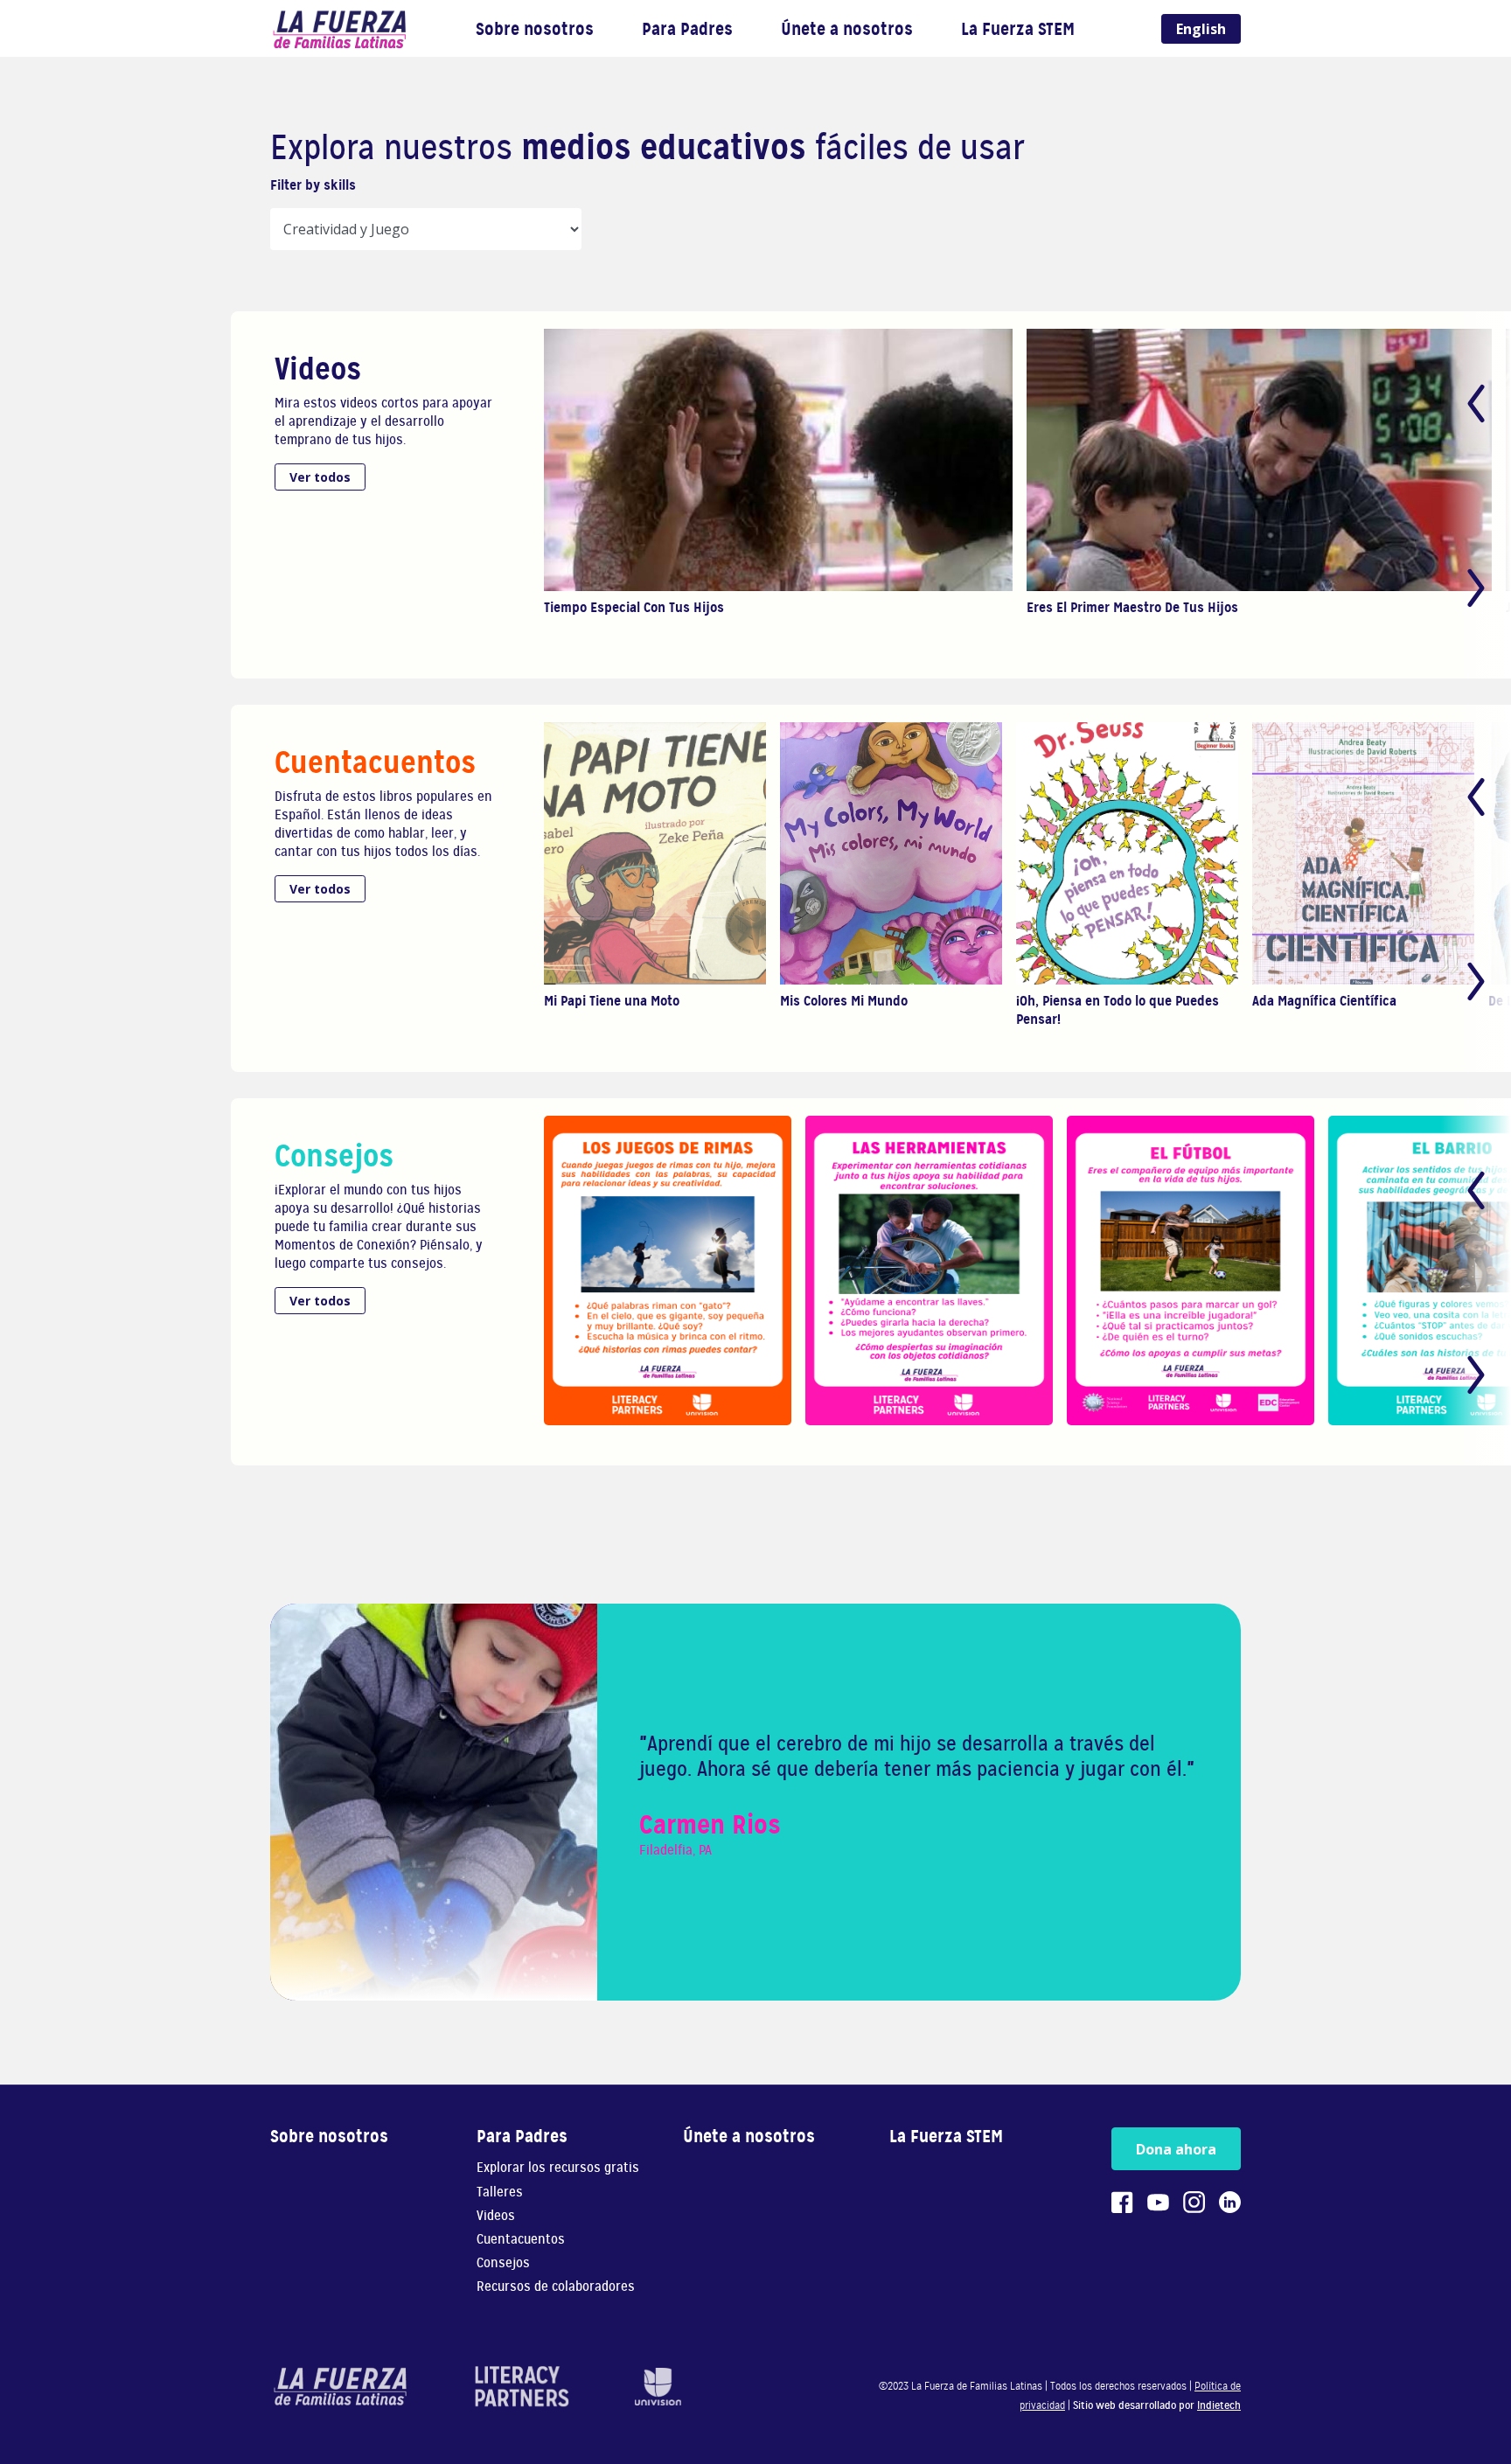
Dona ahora (1176, 2149)
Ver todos (320, 477)
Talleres (500, 2193)
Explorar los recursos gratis (558, 2168)
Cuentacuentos (521, 2240)
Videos (496, 2216)
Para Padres (687, 29)
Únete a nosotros (847, 29)
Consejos (503, 2263)
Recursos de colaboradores (556, 2287)
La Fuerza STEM (1018, 29)
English (1201, 29)
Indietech (1219, 2405)
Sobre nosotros (535, 29)
